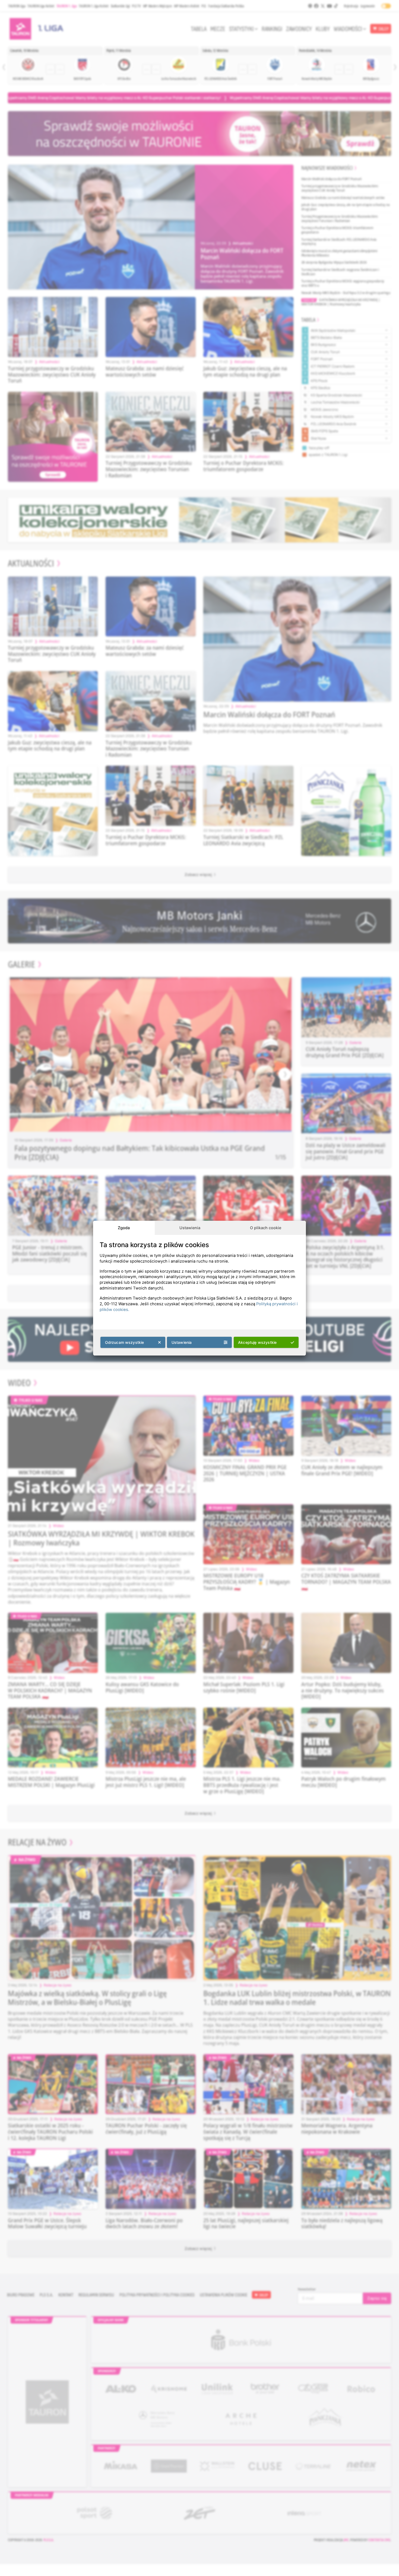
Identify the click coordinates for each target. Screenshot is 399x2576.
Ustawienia (190, 1228)
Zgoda (124, 1228)
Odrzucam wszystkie (125, 1342)
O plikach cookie (266, 1228)
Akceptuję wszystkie (257, 1342)
